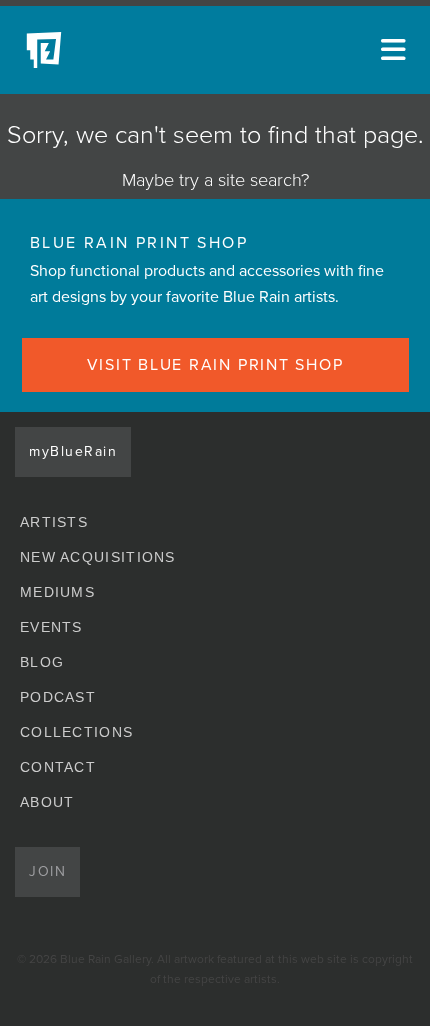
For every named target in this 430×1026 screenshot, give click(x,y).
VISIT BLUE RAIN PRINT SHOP (215, 365)
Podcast (58, 697)
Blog (42, 662)
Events (51, 627)
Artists (54, 522)
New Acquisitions (98, 557)
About (47, 802)
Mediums (57, 592)
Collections (76, 732)
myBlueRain (73, 451)
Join (47, 871)
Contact (58, 767)
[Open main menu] (390, 50)
